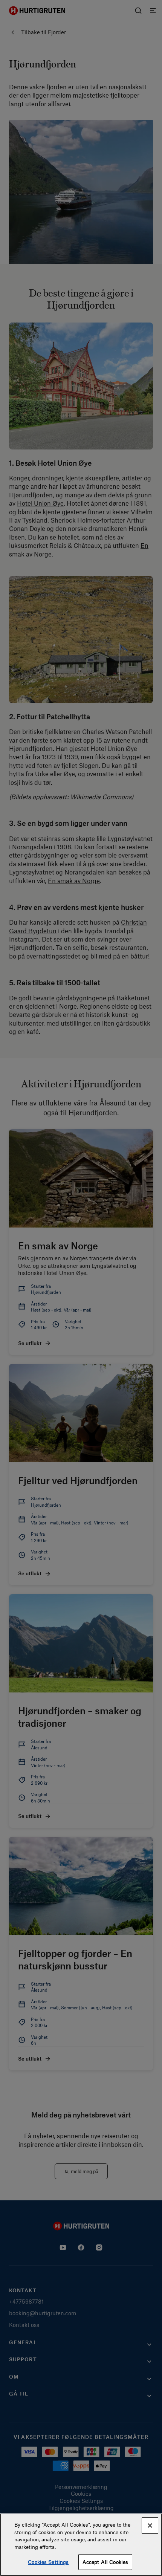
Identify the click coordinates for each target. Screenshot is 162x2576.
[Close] (150, 2526)
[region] (81, 2545)
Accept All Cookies (105, 2562)
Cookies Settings (48, 2562)
